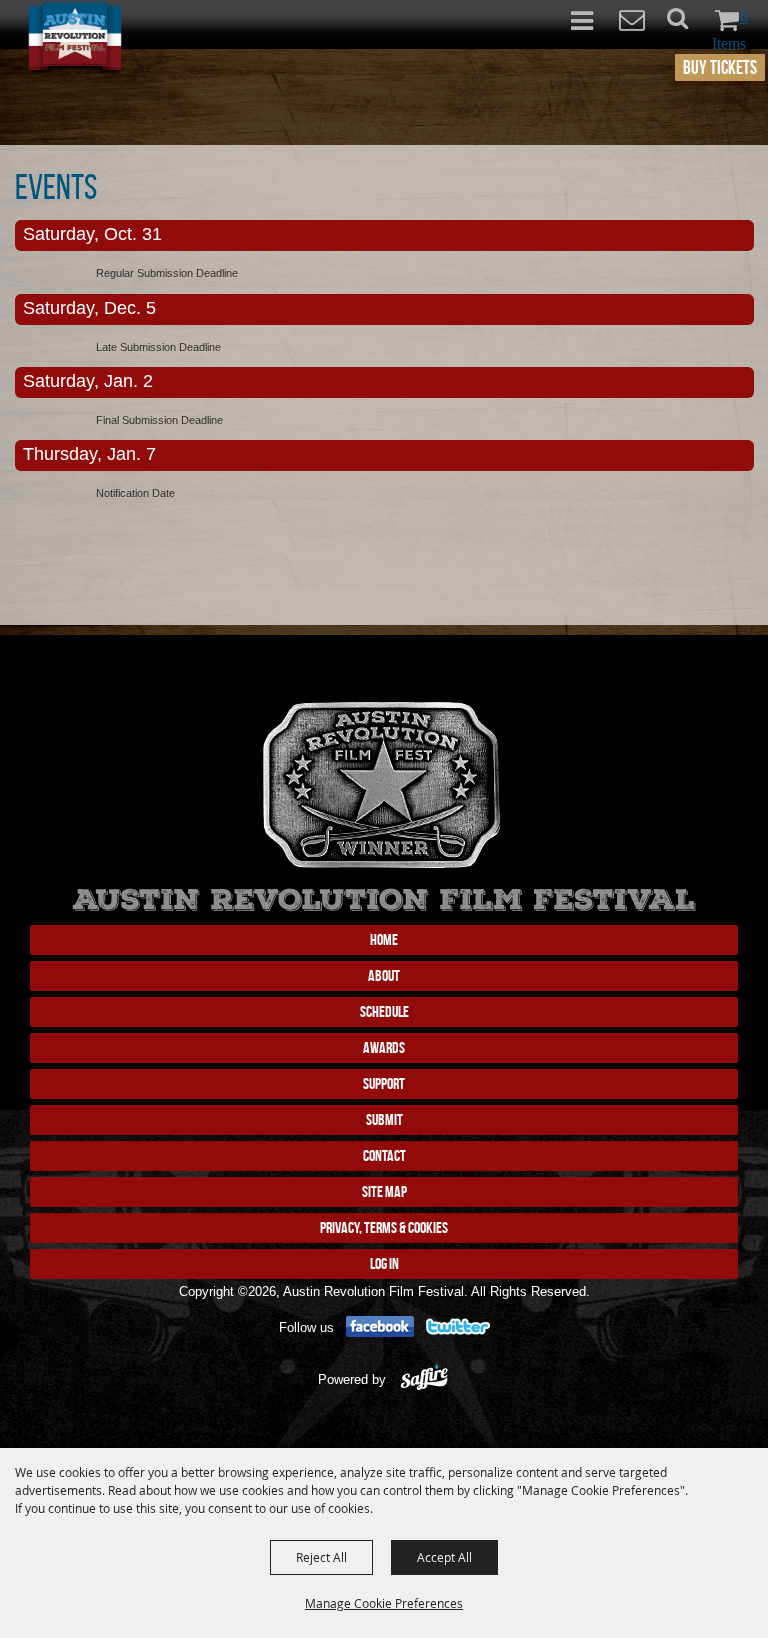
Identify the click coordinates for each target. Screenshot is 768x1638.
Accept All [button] (444, 1557)
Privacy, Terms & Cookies (384, 1227)
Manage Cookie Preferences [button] (384, 1603)
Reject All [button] (321, 1557)
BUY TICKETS (720, 67)
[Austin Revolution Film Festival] (75, 39)
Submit (384, 1119)
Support (384, 1083)
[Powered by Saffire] (424, 1379)
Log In (384, 1263)
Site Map (384, 1191)
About (384, 975)
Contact (384, 1155)
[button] (688, 24)
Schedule (384, 1011)
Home (384, 939)
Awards (384, 1047)
